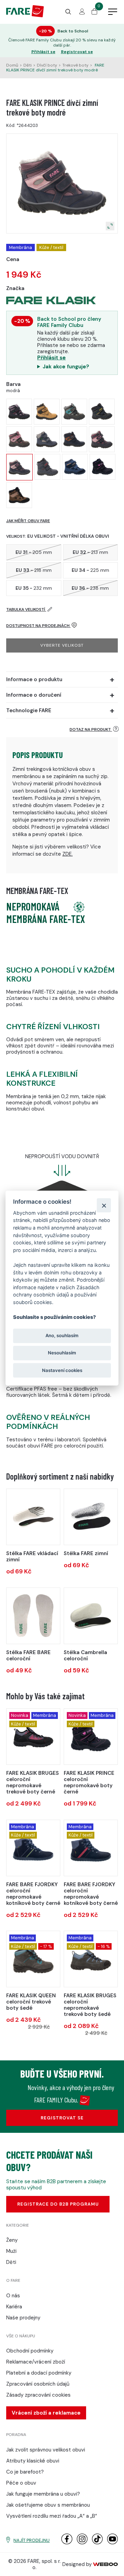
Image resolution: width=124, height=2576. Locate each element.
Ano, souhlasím (62, 1336)
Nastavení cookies (62, 1370)
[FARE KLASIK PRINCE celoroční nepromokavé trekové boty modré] (75, 467)
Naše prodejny (23, 2318)
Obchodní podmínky (30, 2351)
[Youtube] (112, 2543)
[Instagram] (82, 2543)
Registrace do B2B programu (58, 2204)
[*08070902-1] (91, 1616)
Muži (11, 2251)
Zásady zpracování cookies (38, 2395)
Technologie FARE (29, 710)
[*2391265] (33, 1959)
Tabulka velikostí (26, 609)
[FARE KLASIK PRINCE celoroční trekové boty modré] (74, 439)
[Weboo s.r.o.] (105, 2564)
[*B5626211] (91, 1848)
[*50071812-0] (33, 1616)
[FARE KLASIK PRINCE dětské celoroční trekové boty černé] (19, 439)
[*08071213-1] (91, 1517)
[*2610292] (33, 1737)
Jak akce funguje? (66, 367)
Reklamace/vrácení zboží (36, 2362)
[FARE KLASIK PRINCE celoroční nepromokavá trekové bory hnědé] (19, 495)
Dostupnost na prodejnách (38, 626)
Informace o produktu (34, 679)
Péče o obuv (21, 2483)
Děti (28, 65)
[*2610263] (91, 1959)
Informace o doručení (34, 695)
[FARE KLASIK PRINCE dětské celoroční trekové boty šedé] (74, 412)
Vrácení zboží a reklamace (46, 2413)
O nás (13, 2296)
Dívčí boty (47, 65)
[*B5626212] (33, 1848)
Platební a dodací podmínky (39, 2373)
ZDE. (68, 854)
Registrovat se (77, 52)
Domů (12, 65)
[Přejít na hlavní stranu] (25, 16)
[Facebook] (67, 2543)
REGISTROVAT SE (62, 2118)
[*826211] (91, 1737)
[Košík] (94, 13)
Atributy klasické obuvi (33, 2461)
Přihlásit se (43, 52)
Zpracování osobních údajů (38, 2384)
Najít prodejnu (32, 2540)
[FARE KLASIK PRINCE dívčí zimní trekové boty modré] (19, 467)
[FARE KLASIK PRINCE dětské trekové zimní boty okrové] (47, 412)
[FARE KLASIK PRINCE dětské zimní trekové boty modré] (102, 439)
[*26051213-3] (33, 1517)
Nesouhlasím (62, 1353)
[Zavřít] (104, 1205)
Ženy (12, 2240)
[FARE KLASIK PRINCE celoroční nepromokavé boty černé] (102, 467)
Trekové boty (75, 65)
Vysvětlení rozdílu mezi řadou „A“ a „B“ (52, 2516)
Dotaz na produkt (91, 729)
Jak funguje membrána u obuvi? (43, 2494)
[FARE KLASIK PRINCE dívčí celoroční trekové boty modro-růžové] (19, 412)
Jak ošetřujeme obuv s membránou (48, 2505)
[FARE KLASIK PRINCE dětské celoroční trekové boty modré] (102, 412)
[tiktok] (97, 2543)
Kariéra (14, 2307)
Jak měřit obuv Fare (28, 521)
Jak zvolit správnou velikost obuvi (46, 2450)
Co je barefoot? (25, 2472)
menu (113, 12)
